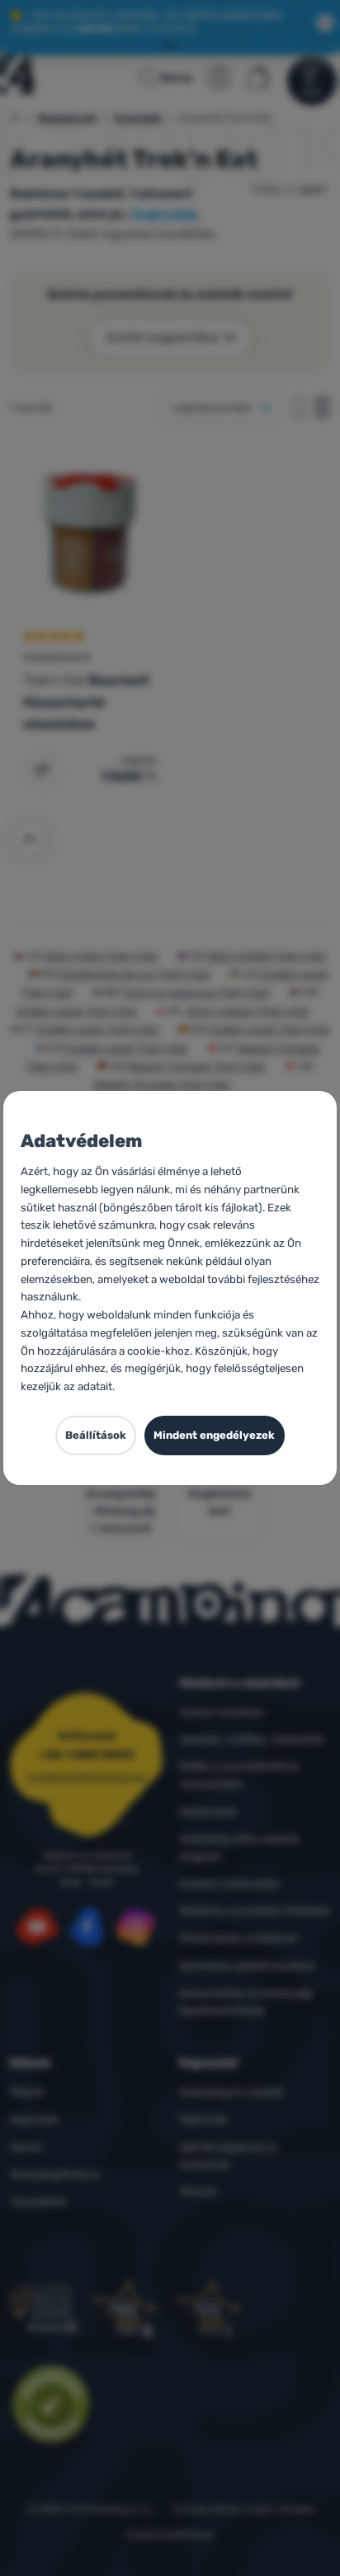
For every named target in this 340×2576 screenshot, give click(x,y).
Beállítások (96, 1435)
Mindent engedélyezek (214, 1435)
